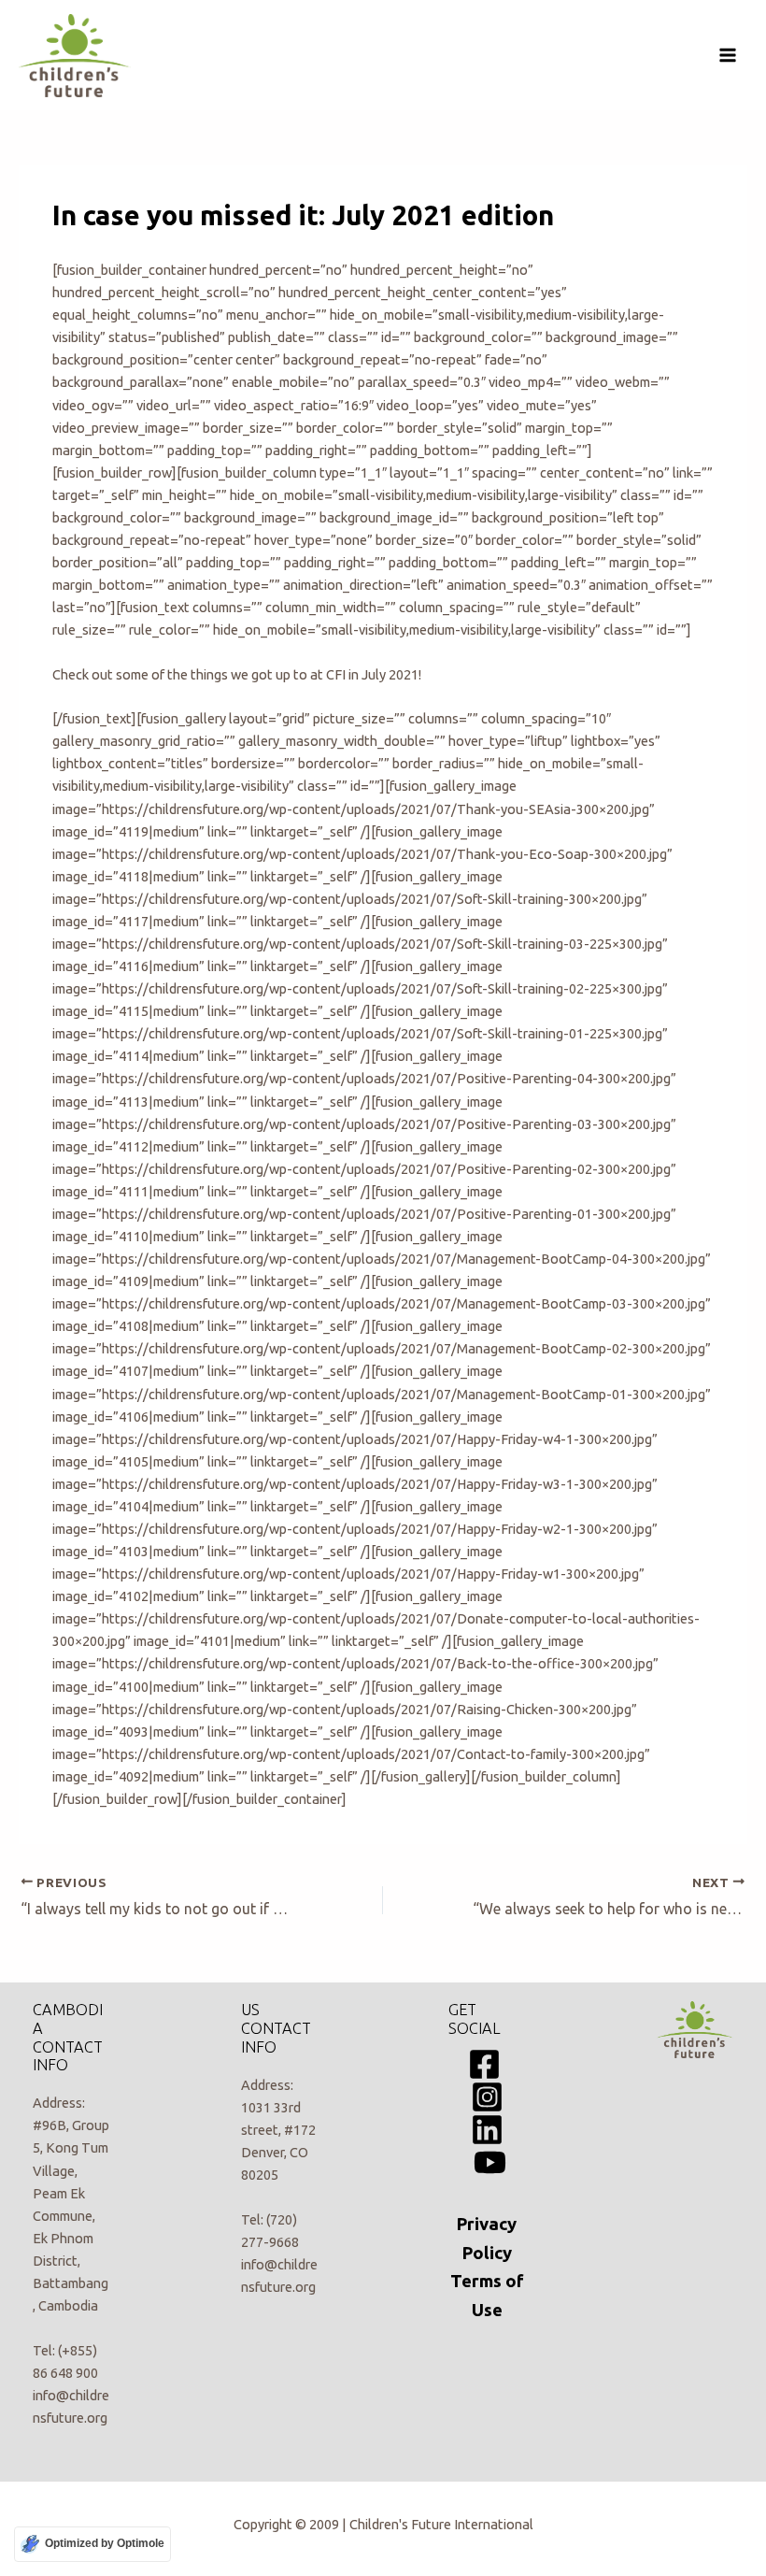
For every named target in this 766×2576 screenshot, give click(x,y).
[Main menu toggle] (728, 55)
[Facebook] (484, 2064)
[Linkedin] (487, 2130)
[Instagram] (487, 2097)
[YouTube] (490, 2162)
